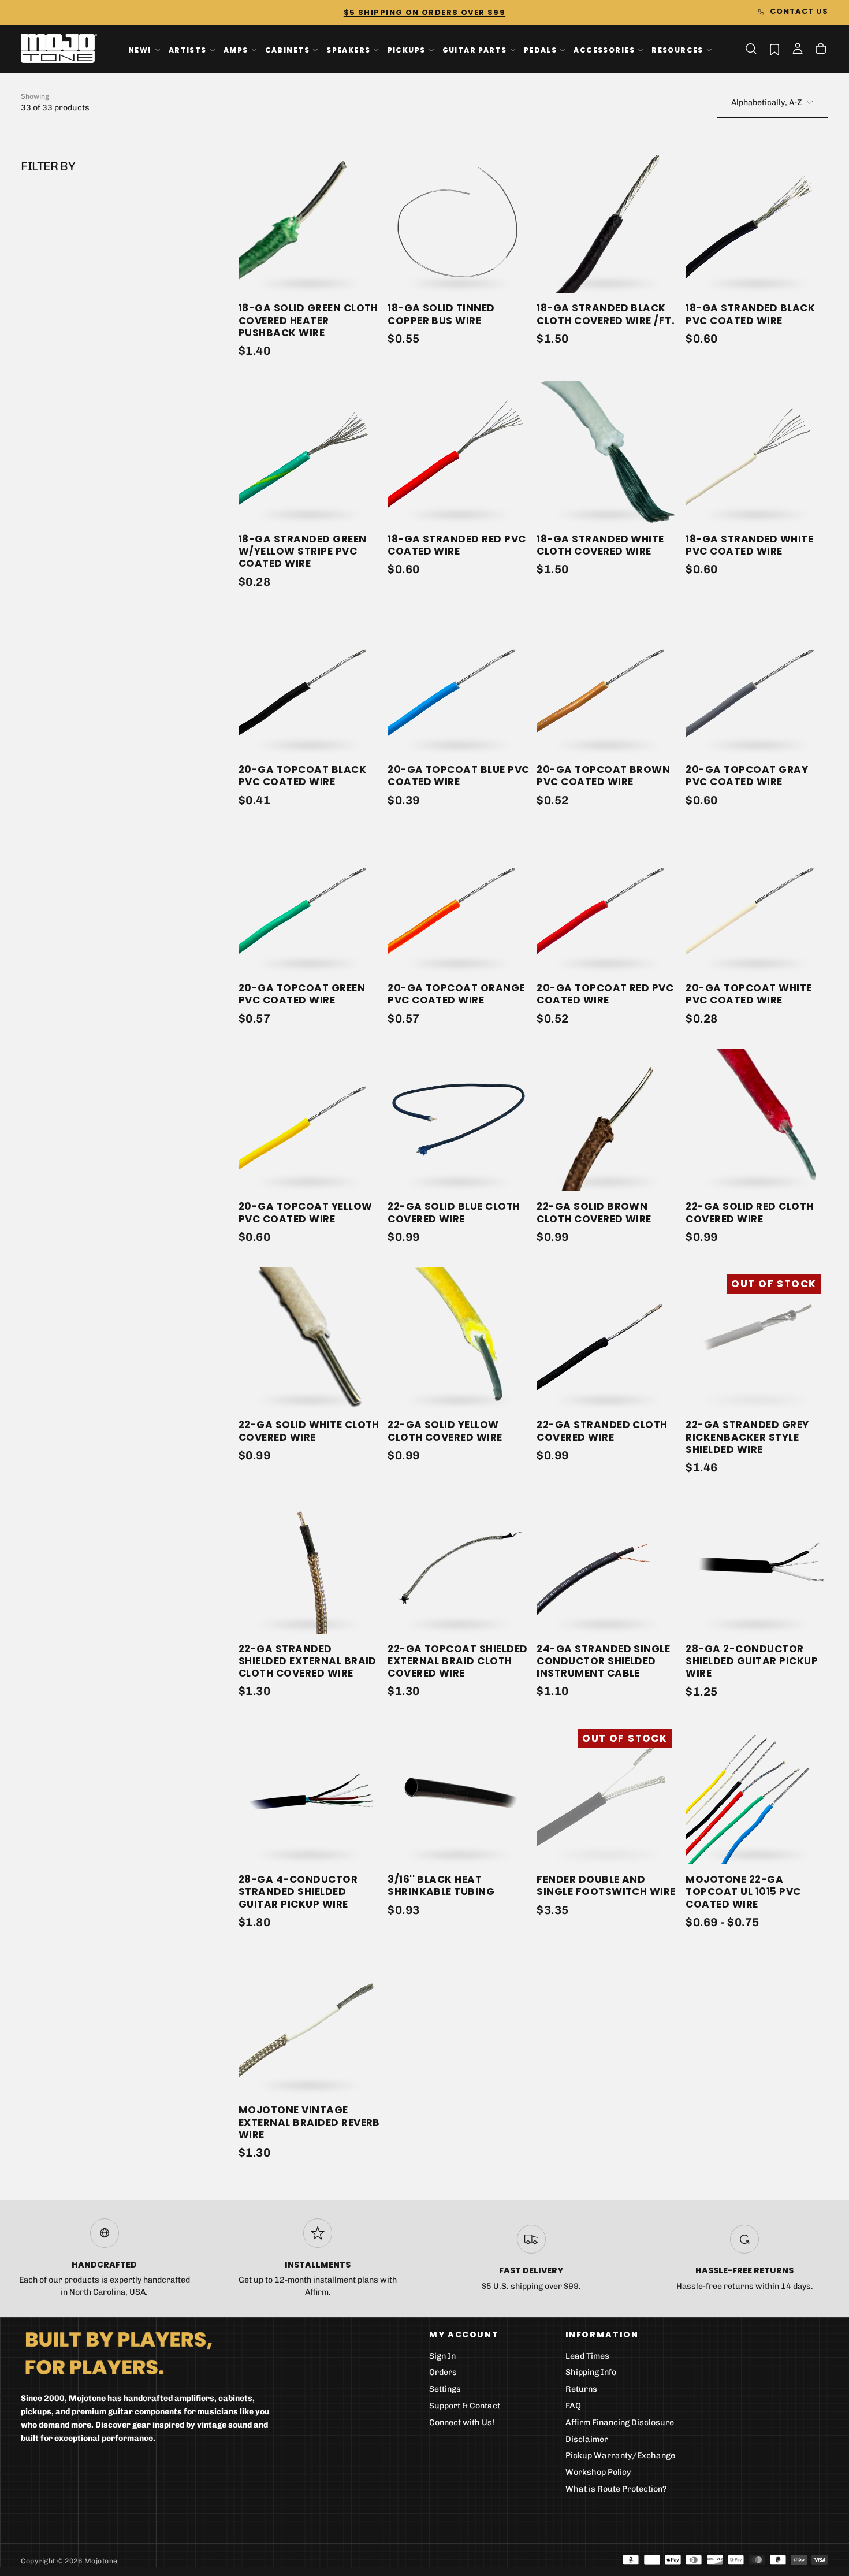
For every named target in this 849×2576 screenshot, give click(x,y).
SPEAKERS (348, 49)
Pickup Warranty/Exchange (620, 2456)
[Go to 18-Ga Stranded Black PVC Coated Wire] (757, 222)
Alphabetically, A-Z (766, 103)
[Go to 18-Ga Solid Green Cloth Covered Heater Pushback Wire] (310, 222)
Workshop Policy (598, 2472)
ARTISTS (188, 49)
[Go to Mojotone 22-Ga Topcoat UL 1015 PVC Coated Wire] (757, 1793)
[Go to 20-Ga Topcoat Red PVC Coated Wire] (608, 902)
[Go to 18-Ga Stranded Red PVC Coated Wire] (459, 452)
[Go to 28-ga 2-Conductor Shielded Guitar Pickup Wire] (757, 1562)
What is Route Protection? (616, 2489)
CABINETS (287, 49)
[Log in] (798, 50)
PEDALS (540, 49)
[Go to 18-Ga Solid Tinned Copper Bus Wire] (459, 222)
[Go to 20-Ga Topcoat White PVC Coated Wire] (757, 902)
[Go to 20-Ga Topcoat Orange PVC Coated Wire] (459, 902)
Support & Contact (465, 2406)
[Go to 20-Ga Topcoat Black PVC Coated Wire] (310, 683)
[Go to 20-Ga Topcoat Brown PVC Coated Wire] (608, 683)
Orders (443, 2372)
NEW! (140, 49)
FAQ (573, 2406)
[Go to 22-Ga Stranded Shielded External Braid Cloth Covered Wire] (310, 1562)
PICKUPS (407, 49)
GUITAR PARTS (475, 49)
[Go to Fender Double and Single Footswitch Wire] (608, 1793)
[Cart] (821, 50)
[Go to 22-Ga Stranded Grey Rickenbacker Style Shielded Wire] (757, 1339)
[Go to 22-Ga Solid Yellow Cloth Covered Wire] (459, 1339)
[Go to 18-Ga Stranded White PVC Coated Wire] (757, 452)
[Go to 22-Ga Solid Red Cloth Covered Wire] (757, 1120)
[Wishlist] (774, 49)
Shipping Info (591, 2372)
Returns (581, 2389)
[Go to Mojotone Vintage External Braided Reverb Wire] (310, 2024)
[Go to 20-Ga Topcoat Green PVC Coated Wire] (310, 902)
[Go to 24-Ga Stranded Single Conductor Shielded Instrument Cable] (608, 1562)
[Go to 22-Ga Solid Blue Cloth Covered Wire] (459, 1120)
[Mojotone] (118, 2353)
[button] (751, 49)
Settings (445, 2389)
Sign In (442, 2356)
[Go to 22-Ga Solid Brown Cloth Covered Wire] (608, 1120)
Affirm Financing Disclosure (620, 2423)
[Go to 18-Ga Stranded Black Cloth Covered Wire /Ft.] (608, 222)
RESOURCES (677, 49)
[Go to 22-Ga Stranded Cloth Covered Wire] (608, 1339)
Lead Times (587, 2356)
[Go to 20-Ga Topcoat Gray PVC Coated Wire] (757, 683)
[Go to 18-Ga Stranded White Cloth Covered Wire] (608, 452)
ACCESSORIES (604, 49)
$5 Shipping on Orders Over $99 (425, 12)
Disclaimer (587, 2439)
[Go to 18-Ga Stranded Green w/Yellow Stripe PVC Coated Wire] (310, 452)
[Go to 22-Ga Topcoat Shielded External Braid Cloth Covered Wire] (459, 1562)
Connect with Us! (462, 2423)
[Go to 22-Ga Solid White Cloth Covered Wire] (310, 1339)
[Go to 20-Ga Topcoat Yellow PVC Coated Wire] (310, 1120)
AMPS (236, 49)
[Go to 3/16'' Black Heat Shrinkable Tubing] (459, 1793)
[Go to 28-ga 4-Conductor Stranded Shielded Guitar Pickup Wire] (310, 1793)
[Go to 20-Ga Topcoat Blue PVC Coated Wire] (459, 683)
